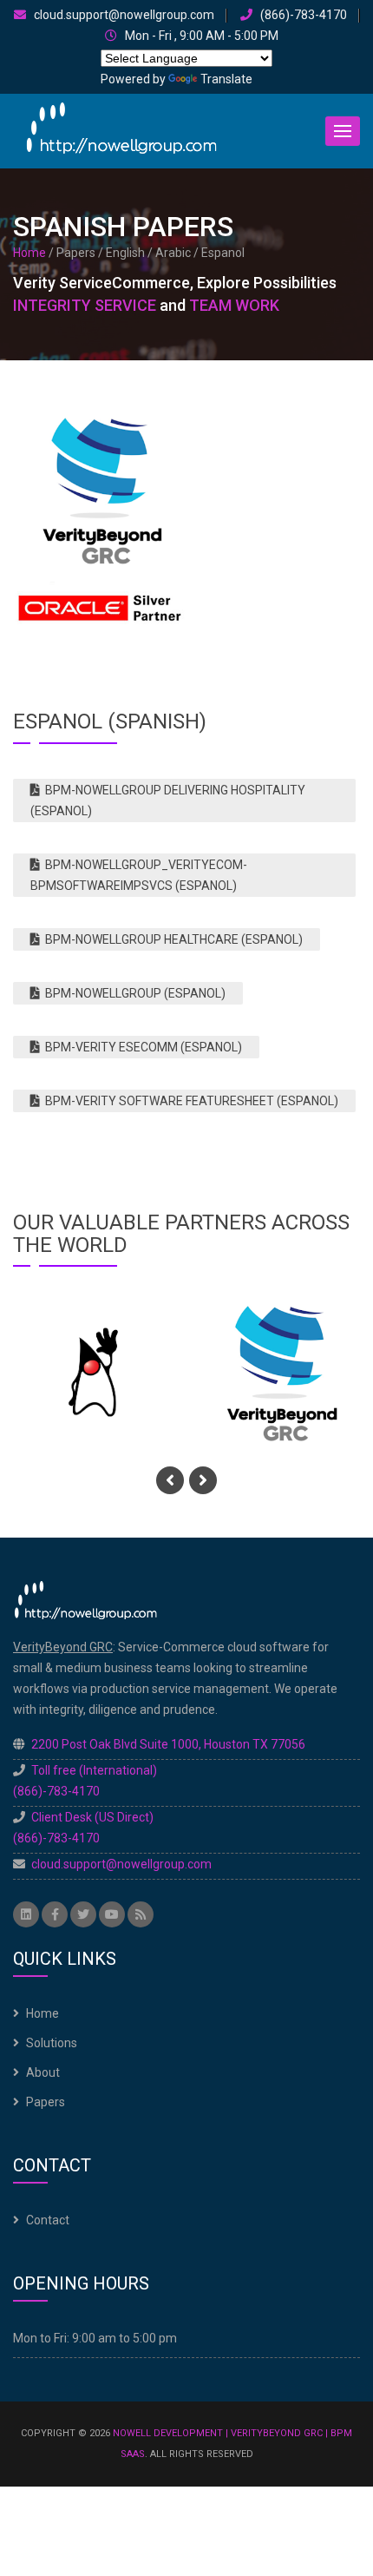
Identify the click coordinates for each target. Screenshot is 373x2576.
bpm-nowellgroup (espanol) (133, 993)
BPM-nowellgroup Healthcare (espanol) (171, 939)
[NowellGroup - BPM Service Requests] (121, 130)
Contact (48, 2220)
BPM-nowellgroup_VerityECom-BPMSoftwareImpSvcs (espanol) (139, 875)
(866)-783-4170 (302, 15)
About (43, 2072)
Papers (46, 2102)
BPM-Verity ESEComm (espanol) (141, 1047)
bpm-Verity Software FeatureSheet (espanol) (189, 1101)
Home (29, 253)
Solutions (52, 2043)
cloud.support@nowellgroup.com (123, 15)
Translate (226, 79)
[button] (343, 131)
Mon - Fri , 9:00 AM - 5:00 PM (200, 36)
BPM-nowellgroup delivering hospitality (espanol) (168, 800)
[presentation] (170, 1480)
